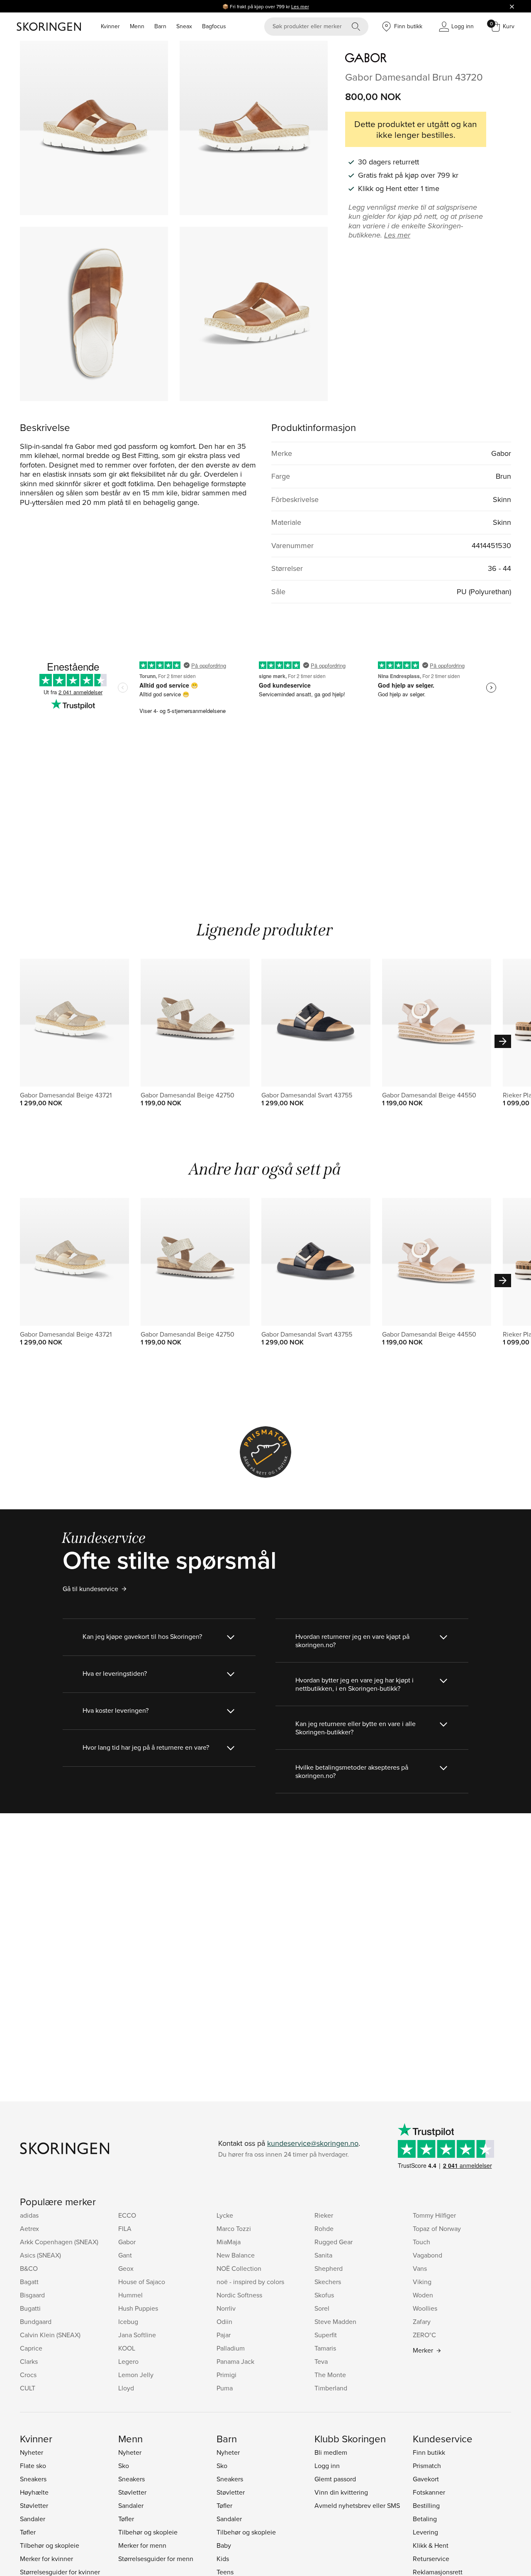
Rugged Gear (334, 2242)
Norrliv (226, 2308)
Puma (225, 2388)
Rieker (324, 2215)
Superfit (326, 2335)
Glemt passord (335, 2479)
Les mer (300, 6)
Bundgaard (36, 2321)
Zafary (422, 2321)
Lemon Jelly (136, 2375)
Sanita (323, 2255)
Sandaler (33, 2519)
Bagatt (29, 2282)
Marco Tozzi (234, 2228)
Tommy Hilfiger (434, 2215)
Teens (225, 2572)
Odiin (224, 2321)
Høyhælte (34, 2492)
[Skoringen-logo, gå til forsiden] (49, 27)
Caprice (31, 2348)
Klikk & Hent (431, 2545)
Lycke (225, 2215)
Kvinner (110, 26)
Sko (124, 2466)
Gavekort (426, 2479)
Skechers (328, 2282)
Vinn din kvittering (341, 2492)
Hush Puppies (138, 2308)
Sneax (184, 26)
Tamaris (325, 2348)
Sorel (322, 2308)
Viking (422, 2282)
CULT (28, 2388)
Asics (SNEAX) (40, 2255)
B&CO (29, 2268)
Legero (128, 2361)
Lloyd (126, 2388)
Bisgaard (32, 2295)
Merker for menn (142, 2545)
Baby (224, 2545)
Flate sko (33, 2466)
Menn (137, 26)
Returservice (431, 2559)
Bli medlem (331, 2452)
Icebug (128, 2321)
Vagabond (427, 2255)
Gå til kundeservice (90, 1589)
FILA (125, 2228)
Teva (321, 2361)
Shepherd (329, 2268)
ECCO (127, 2215)
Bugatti (30, 2308)
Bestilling (426, 2505)
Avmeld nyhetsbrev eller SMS (357, 2505)
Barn (160, 26)
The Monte (330, 2375)
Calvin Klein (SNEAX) (50, 2335)
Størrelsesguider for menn (156, 2559)
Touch (421, 2242)
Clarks (29, 2361)
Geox (126, 2268)
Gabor (127, 2242)
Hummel (130, 2295)
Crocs (28, 2375)
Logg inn (327, 2466)
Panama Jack (235, 2361)
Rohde (324, 2228)
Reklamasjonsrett (438, 2572)
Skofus (324, 2295)
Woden (423, 2295)
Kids (223, 2559)
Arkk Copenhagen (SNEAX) (59, 2242)
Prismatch (427, 2466)
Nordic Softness (239, 2295)
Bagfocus (214, 26)
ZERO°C (424, 2335)
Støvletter (34, 2505)
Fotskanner (429, 2492)
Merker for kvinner (46, 2559)
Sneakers (33, 2479)
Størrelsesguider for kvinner (60, 2572)
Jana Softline (137, 2335)
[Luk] (512, 6)
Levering (425, 2532)
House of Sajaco (142, 2282)
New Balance (236, 2255)
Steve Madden (335, 2321)
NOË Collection (239, 2268)
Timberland (331, 2388)
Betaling (425, 2519)
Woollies (425, 2308)
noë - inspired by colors (250, 2282)
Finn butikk (429, 2452)
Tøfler (28, 2532)
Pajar (224, 2335)
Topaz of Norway (437, 2228)
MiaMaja (229, 2242)
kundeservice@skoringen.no (313, 2143)
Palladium (231, 2348)
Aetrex (29, 2228)
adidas (29, 2215)
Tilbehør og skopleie (50, 2545)
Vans (420, 2268)
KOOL (127, 2348)
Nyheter (32, 2452)
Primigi (227, 2375)
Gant (125, 2255)
